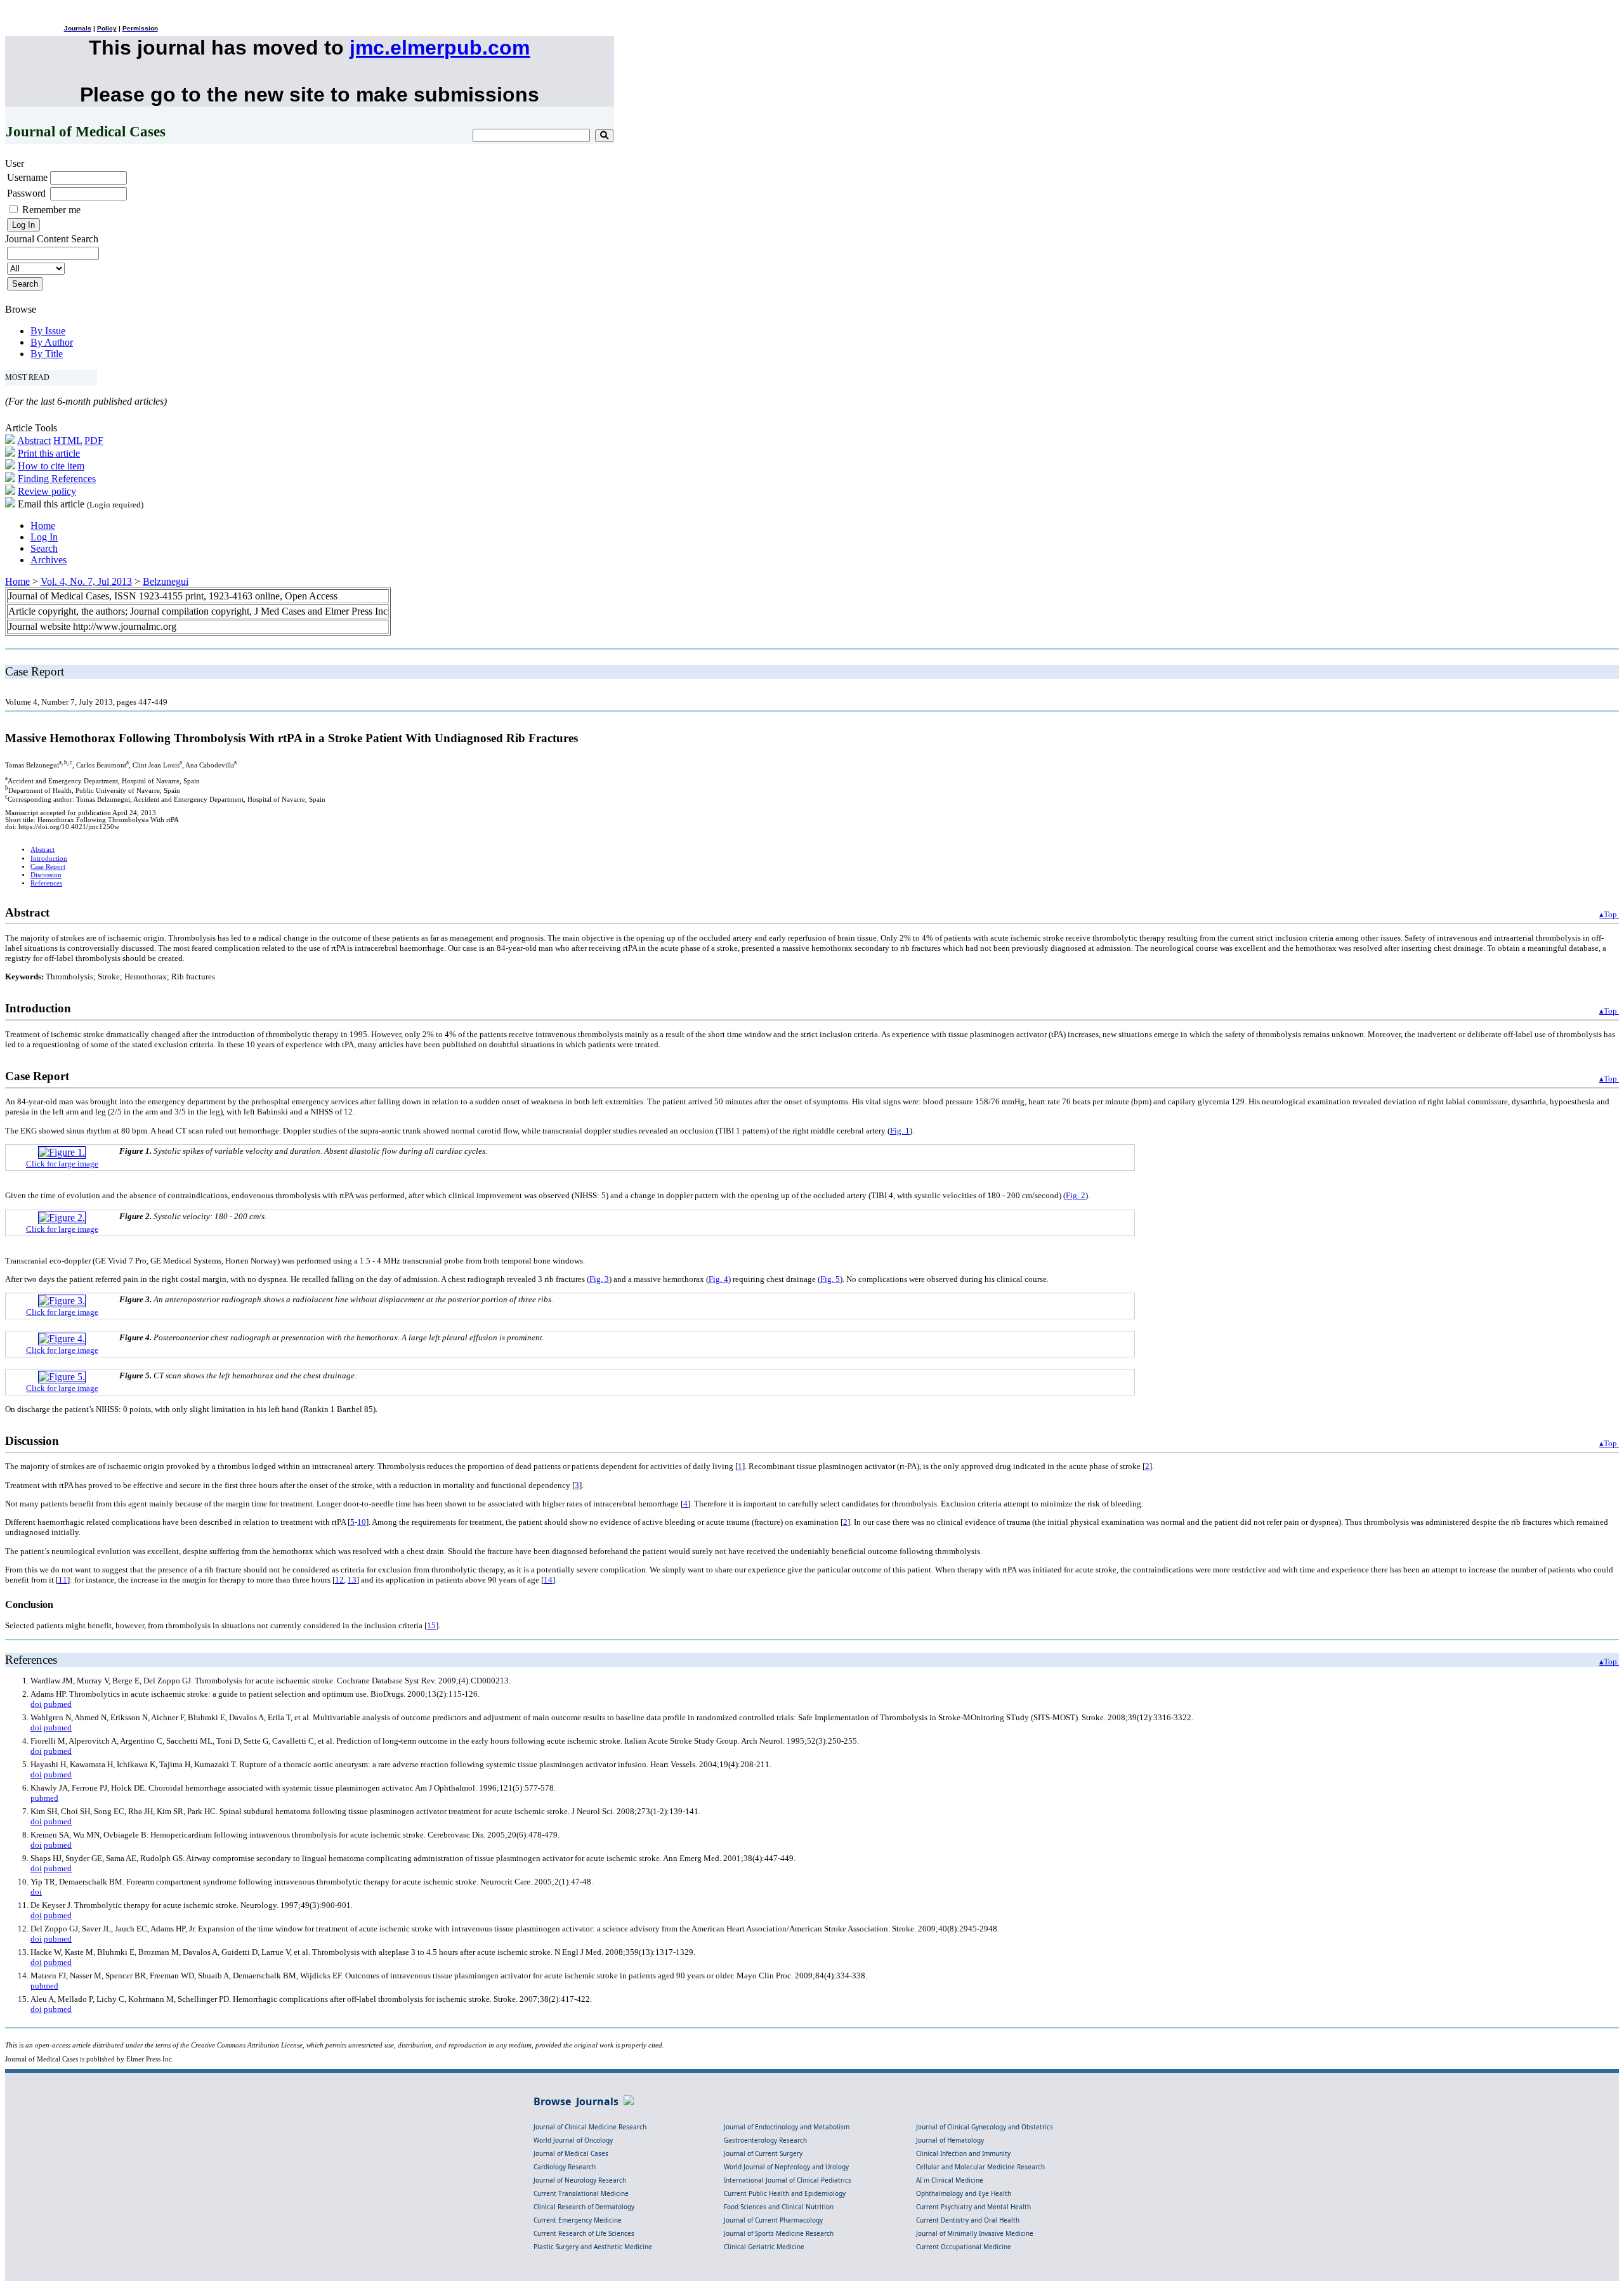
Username (27, 177)
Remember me (51, 210)
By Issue (48, 331)
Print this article (49, 453)
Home (43, 526)
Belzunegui (166, 581)
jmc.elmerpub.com (440, 48)
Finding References (57, 479)
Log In (44, 537)
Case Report (48, 867)
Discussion (46, 875)
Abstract (34, 441)
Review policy (47, 491)
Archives (49, 560)
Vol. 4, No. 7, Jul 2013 (86, 581)
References (46, 883)
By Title (47, 354)
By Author (52, 342)
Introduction (49, 859)
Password (26, 193)
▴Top (1609, 914)
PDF (94, 441)
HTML (68, 441)
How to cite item (51, 466)
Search (44, 548)
